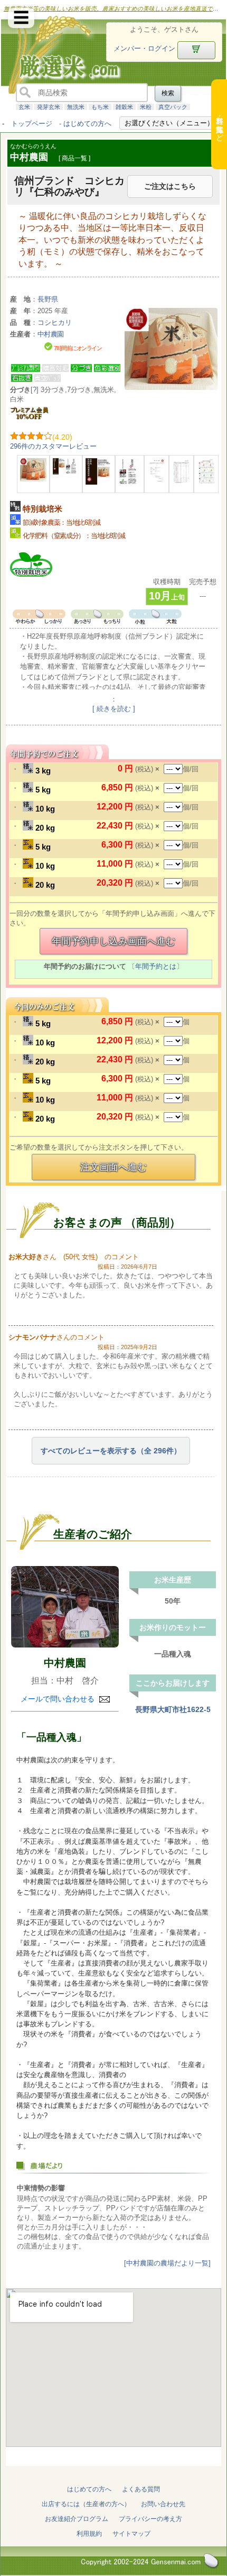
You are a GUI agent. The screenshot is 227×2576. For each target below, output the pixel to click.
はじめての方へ (87, 124)
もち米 (100, 107)
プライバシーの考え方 (150, 2519)
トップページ (32, 124)
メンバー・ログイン (144, 48)
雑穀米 (124, 107)
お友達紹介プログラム (77, 2519)
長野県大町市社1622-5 (173, 1709)
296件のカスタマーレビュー (53, 446)
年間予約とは (156, 966)
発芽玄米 (49, 107)
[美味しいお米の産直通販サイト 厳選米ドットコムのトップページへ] (59, 82)
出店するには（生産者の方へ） (86, 2504)
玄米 (24, 107)
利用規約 (89, 2534)
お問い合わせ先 (163, 2504)
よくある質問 (141, 2489)
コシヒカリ (55, 322)
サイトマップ (131, 2534)
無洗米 (76, 107)
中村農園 (65, 1663)
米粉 (146, 107)
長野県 (48, 299)
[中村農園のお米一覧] (65, 1606)
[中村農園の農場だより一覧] (167, 2263)
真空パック (173, 107)
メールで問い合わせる (59, 1699)
